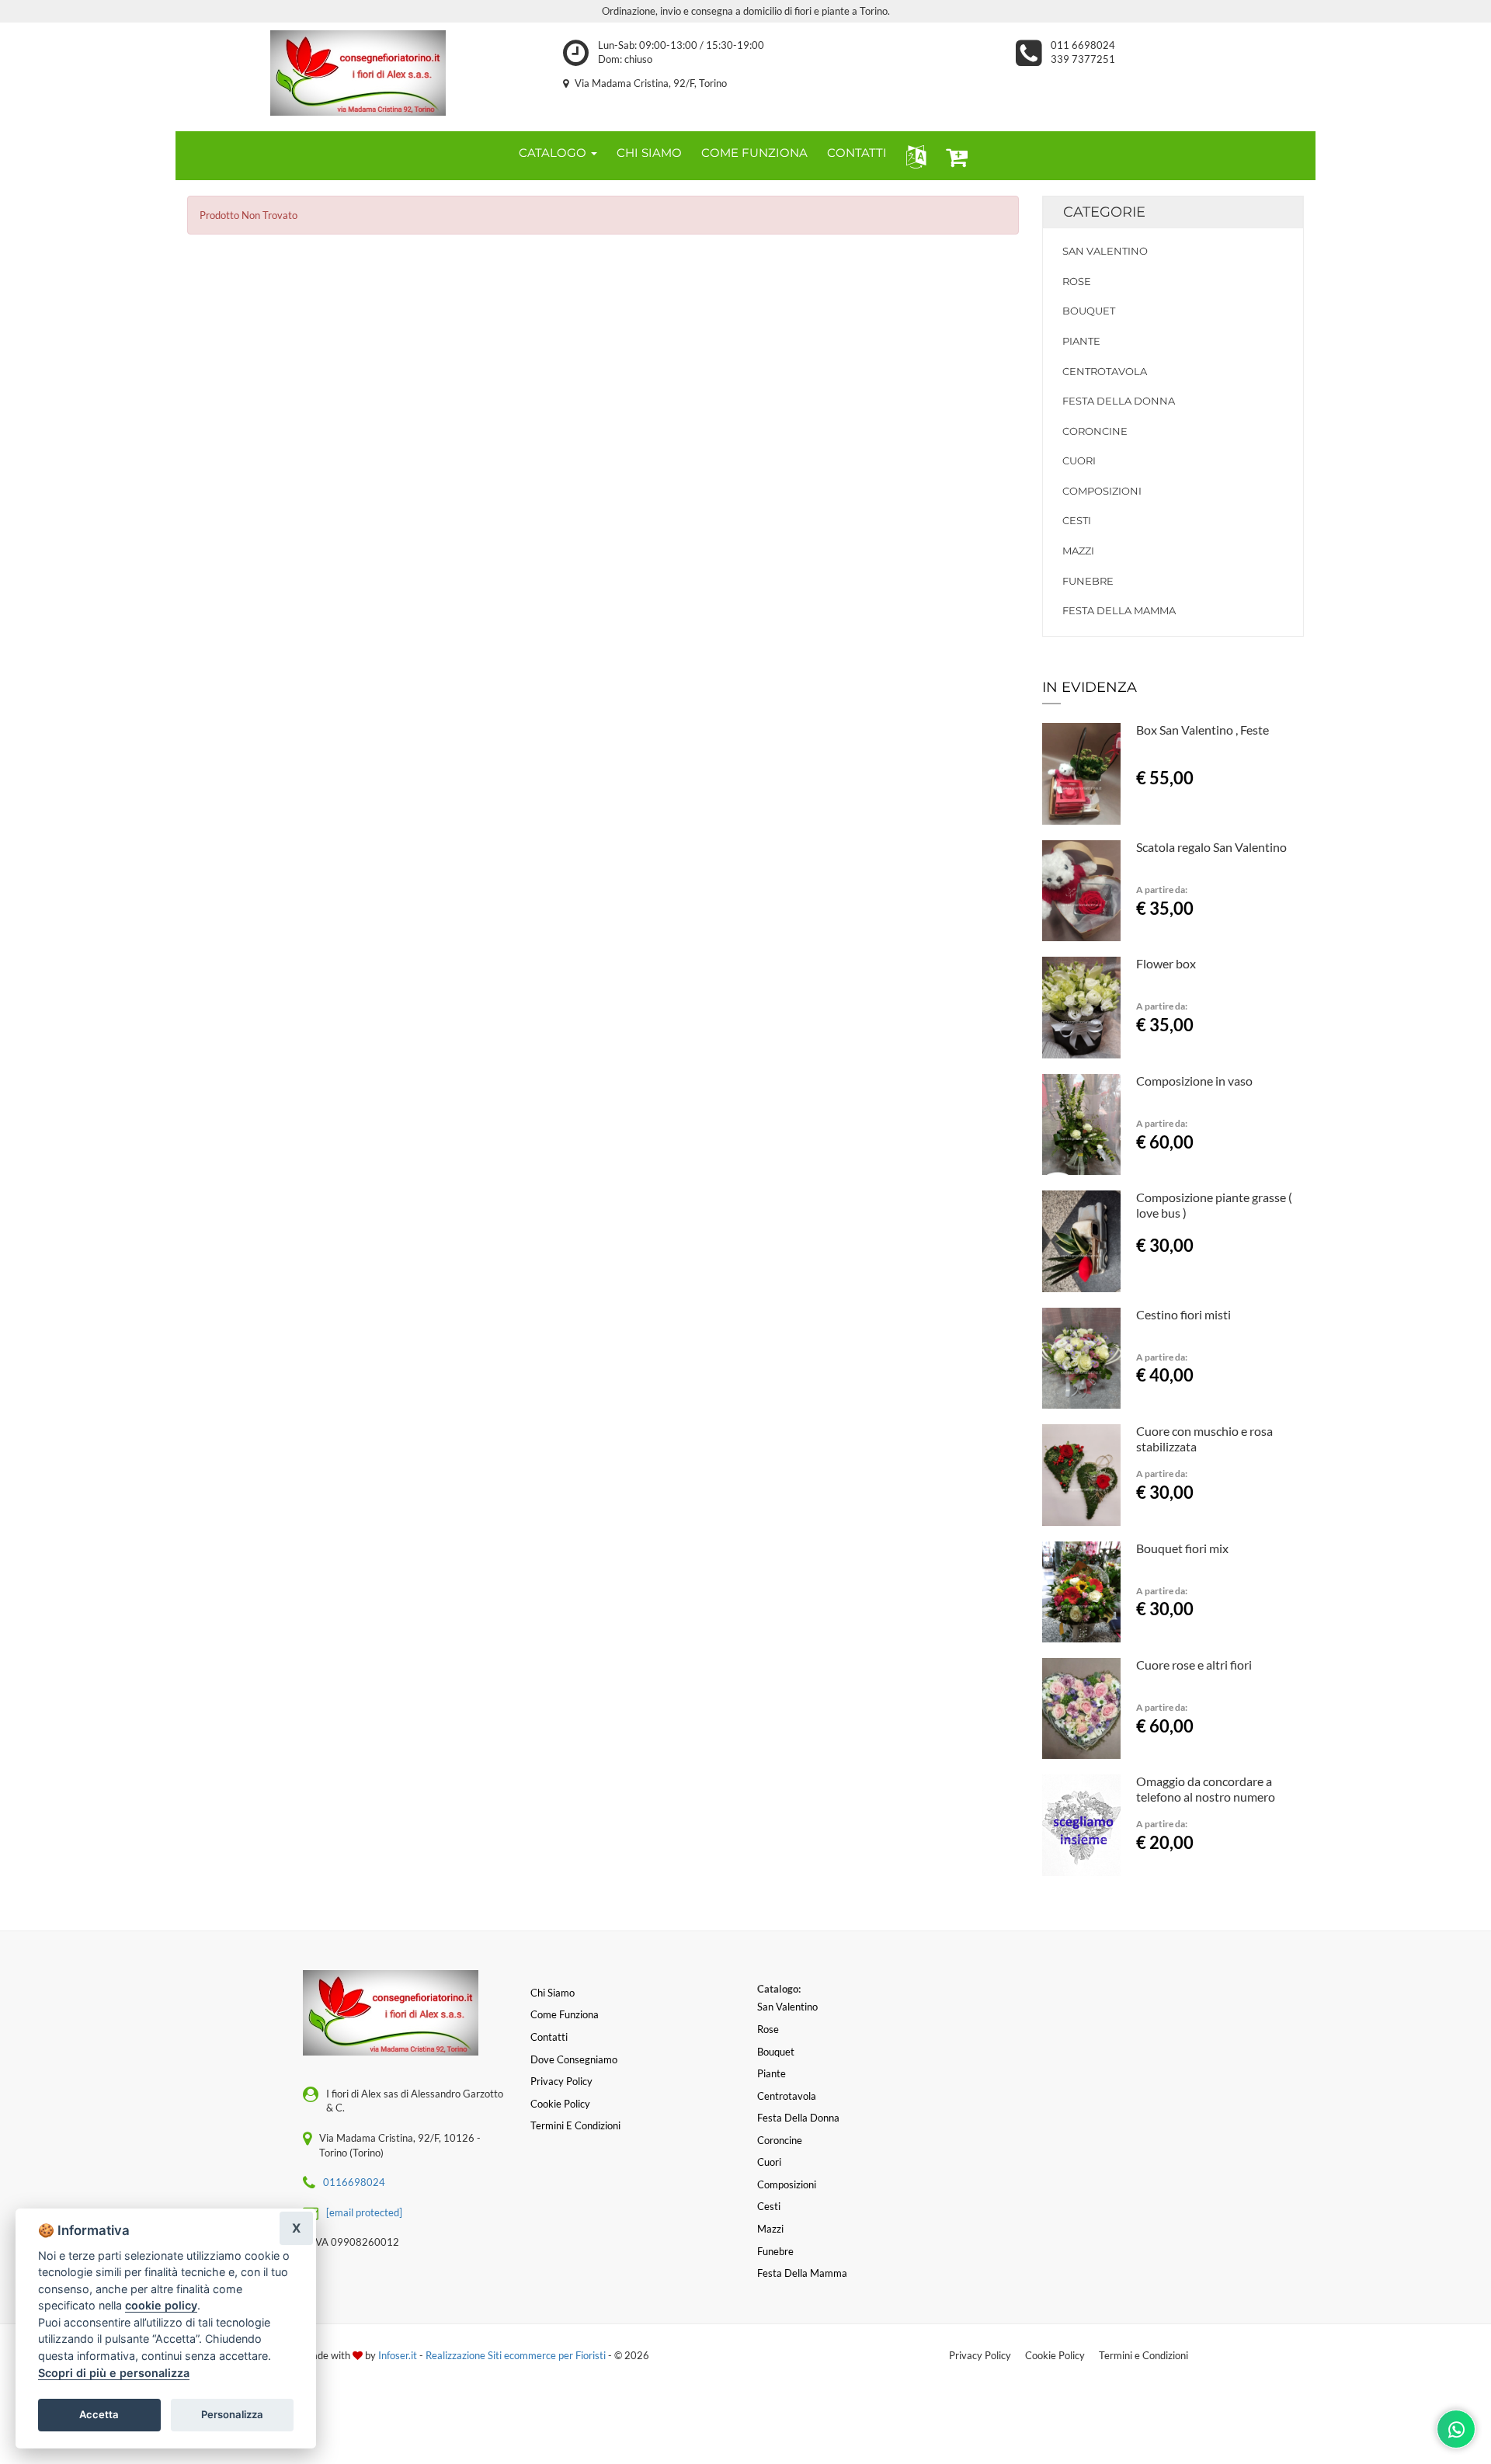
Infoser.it (398, 2355)
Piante (1081, 341)
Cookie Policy (1055, 2355)
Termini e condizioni (575, 2125)
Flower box (1166, 963)
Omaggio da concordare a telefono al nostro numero (1206, 1789)
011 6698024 (1083, 45)
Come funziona (565, 2014)
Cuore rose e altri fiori (1194, 1665)
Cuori (1079, 460)
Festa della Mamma (1119, 610)
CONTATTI (857, 153)
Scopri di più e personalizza (114, 2373)
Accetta (99, 2414)
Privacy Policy (980, 2355)
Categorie (1104, 212)
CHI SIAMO (649, 153)
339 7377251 (1083, 59)
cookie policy (161, 2305)
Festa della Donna (1119, 401)
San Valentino (1105, 251)
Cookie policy (560, 2104)
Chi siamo (553, 1993)
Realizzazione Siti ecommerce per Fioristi (517, 2355)
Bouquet (1089, 311)
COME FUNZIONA (754, 153)
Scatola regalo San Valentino (1211, 847)
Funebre (1088, 581)
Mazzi (1078, 551)
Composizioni (1102, 491)
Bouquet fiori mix (1182, 1548)
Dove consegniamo (574, 2059)
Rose (1077, 281)
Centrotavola (1105, 371)
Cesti (1077, 520)
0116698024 (354, 2182)
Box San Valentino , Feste (1203, 730)
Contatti (549, 2037)
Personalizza (232, 2414)
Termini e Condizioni (1143, 2355)
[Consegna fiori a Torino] (358, 73)
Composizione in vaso (1194, 1081)
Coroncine (1095, 431)
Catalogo (554, 153)
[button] (913, 156)
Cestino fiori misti (1183, 1314)
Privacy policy (561, 2081)
